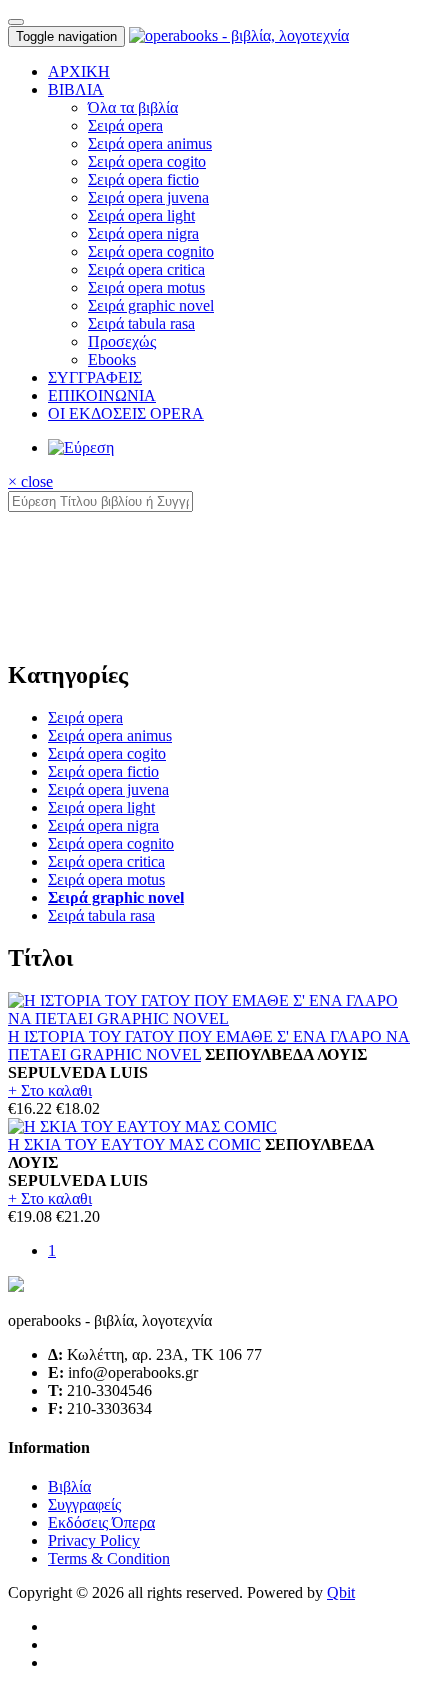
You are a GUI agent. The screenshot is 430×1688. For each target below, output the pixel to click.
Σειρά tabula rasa (141, 323)
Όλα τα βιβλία (133, 107)
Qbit (341, 1592)
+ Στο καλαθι (50, 1090)
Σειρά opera (125, 125)
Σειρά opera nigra (143, 233)
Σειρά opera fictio (143, 179)
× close (30, 481)
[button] (76, 89)
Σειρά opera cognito (151, 251)
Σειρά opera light (141, 215)
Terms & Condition (109, 1558)
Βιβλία (69, 1486)
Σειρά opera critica (146, 269)
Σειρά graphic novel (151, 305)
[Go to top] (16, 22)
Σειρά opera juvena (148, 197)
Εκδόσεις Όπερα (101, 1522)
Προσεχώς (122, 341)
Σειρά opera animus (150, 143)
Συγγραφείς (84, 1504)
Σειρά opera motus (146, 287)
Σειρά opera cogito (147, 161)
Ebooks (112, 359)
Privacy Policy (94, 1540)
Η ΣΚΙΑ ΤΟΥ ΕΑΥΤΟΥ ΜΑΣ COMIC (134, 1144)
